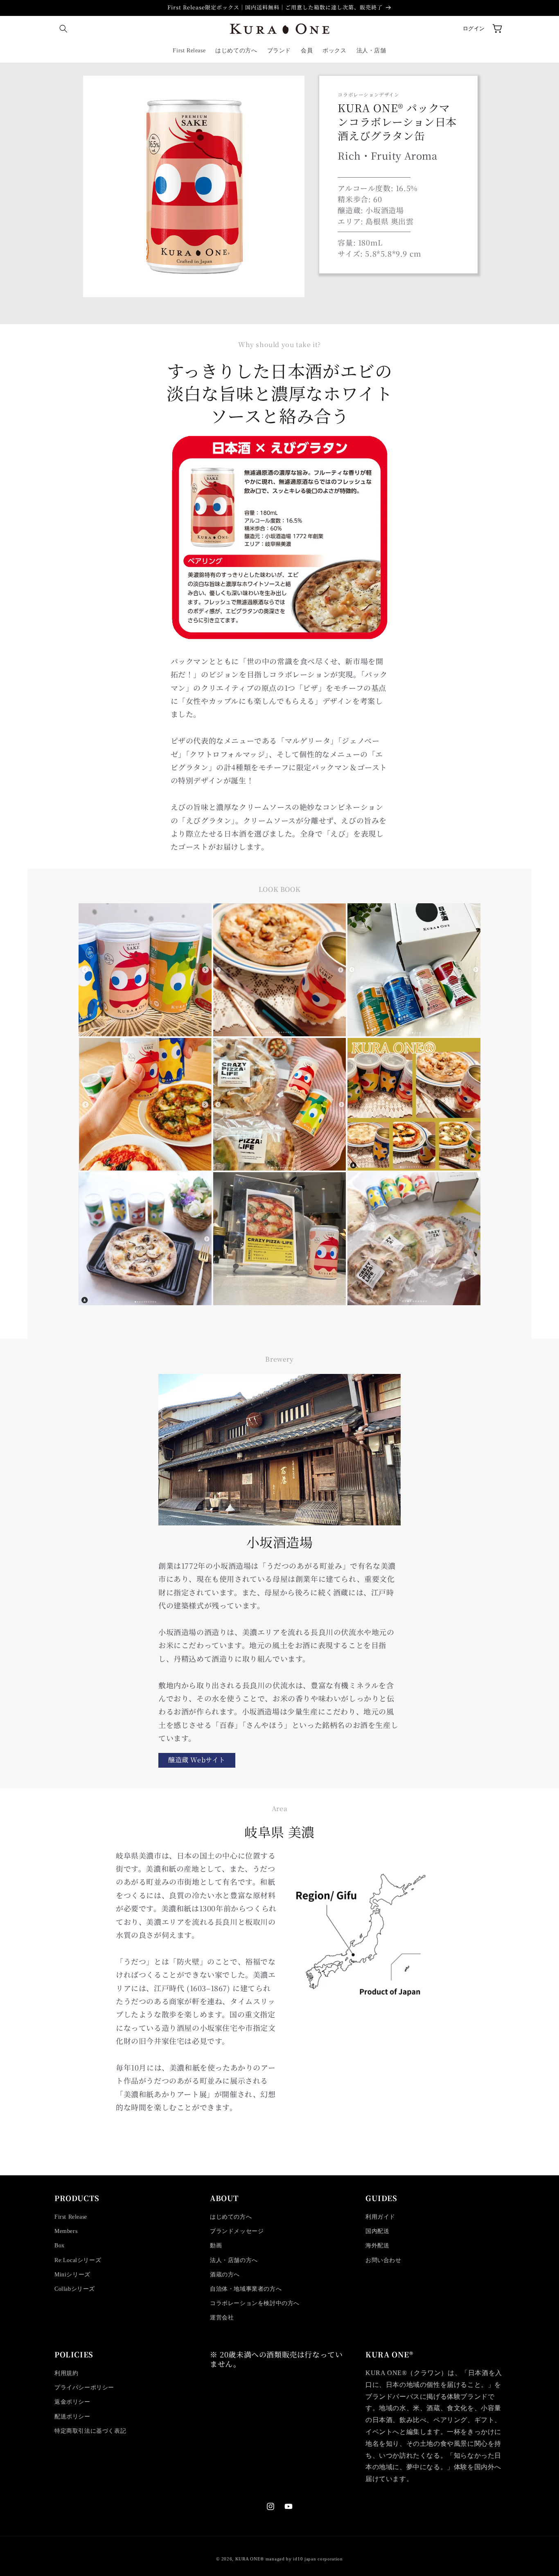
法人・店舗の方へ (234, 2260)
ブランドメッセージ (237, 2231)
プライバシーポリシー (84, 2388)
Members (66, 2231)
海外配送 (377, 2246)
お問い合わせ (383, 2260)
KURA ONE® (250, 2559)
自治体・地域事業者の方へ (246, 2289)
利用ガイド (380, 2217)
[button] (63, 29)
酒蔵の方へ (225, 2275)
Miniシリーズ (72, 2275)
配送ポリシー (72, 2417)
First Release (71, 2217)
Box (60, 2246)
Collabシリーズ (75, 2289)
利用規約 (66, 2373)
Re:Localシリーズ (78, 2260)
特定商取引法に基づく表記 (90, 2431)
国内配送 (377, 2231)
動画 (216, 2246)
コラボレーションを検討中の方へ (255, 2303)
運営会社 (222, 2318)
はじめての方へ (231, 2217)
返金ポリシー (72, 2402)
